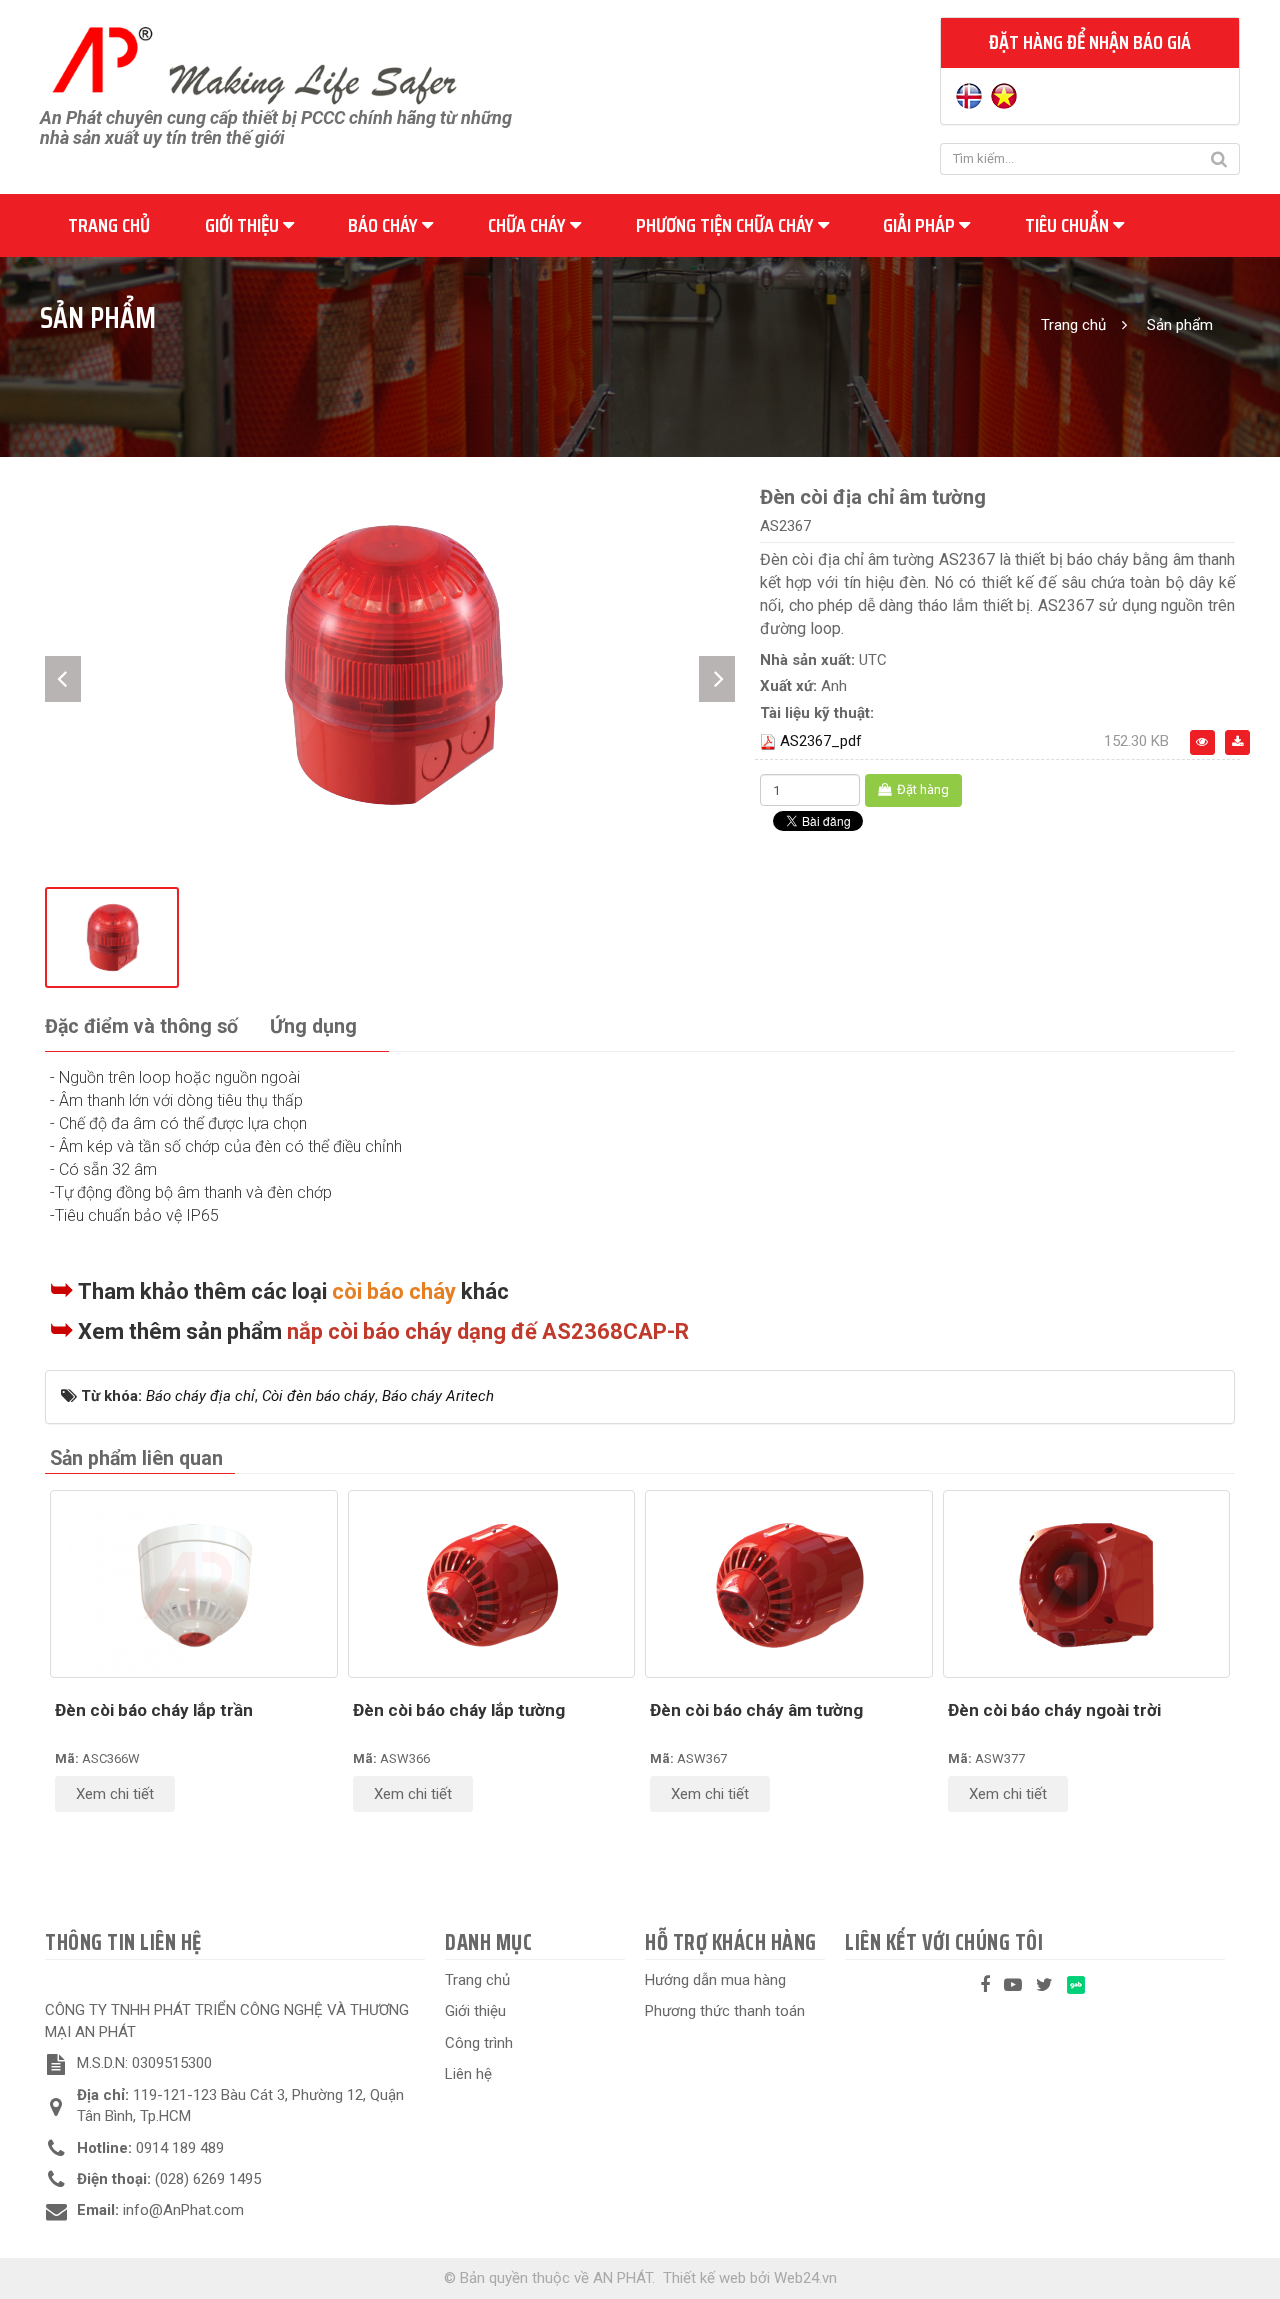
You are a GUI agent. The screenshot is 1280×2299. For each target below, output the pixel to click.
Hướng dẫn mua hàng (715, 1980)
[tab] (141, 1027)
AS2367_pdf (821, 741)
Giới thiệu (244, 225)
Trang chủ (109, 225)
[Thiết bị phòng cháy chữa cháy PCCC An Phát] (254, 63)
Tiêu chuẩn (1069, 225)
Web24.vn (805, 2278)
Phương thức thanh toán (725, 2011)
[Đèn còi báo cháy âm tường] (789, 1584)
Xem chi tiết (115, 1794)
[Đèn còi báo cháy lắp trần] (194, 1584)
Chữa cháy (529, 225)
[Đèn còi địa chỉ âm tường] (390, 664)
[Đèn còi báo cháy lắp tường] (492, 1584)
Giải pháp (921, 225)
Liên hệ (468, 2074)
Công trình (479, 2043)
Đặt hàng (921, 789)
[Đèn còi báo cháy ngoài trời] (1087, 1584)
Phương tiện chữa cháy (727, 225)
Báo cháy (385, 225)
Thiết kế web (704, 2278)
